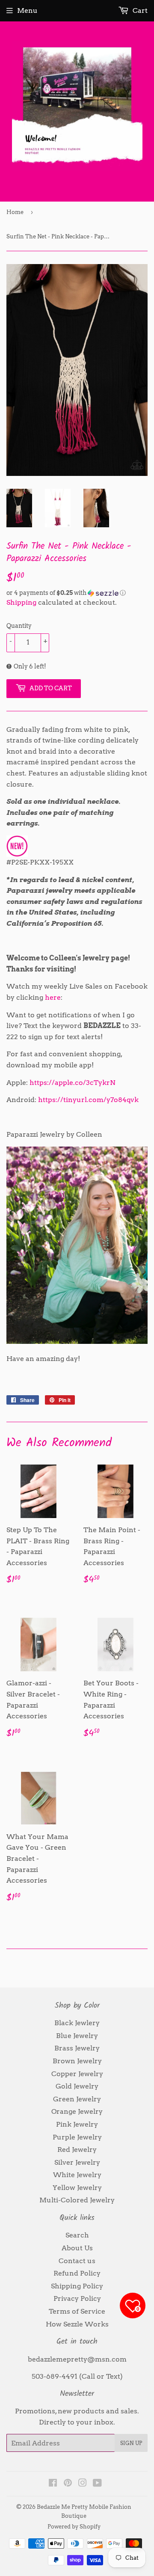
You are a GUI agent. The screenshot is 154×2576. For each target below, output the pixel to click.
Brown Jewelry (77, 2061)
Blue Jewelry (77, 2036)
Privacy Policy (77, 2298)
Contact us (77, 2261)
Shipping (21, 602)
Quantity (19, 626)
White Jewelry (77, 2175)
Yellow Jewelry (77, 2188)
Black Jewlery (77, 2023)
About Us (77, 2248)
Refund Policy (77, 2273)
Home (15, 212)
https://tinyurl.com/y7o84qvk (88, 1100)
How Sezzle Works (77, 2324)
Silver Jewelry (77, 2162)
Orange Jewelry (77, 2111)
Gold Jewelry (77, 2086)
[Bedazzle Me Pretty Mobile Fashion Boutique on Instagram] (83, 2484)
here (53, 997)
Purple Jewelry (77, 2137)
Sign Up (131, 2443)
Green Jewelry (77, 2099)
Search (77, 2235)
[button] (77, 593)
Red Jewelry (77, 2150)
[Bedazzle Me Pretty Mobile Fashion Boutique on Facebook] (53, 2484)
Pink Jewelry (77, 2124)
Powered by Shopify (74, 2527)
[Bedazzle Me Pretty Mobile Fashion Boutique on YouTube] (97, 2484)
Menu (27, 10)
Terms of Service (77, 2311)
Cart (139, 10)
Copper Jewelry (77, 2074)
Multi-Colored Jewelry (77, 2200)
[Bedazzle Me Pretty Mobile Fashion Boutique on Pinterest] (68, 2484)
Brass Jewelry (77, 2048)
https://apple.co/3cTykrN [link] (73, 1083)
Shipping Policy (77, 2286)
